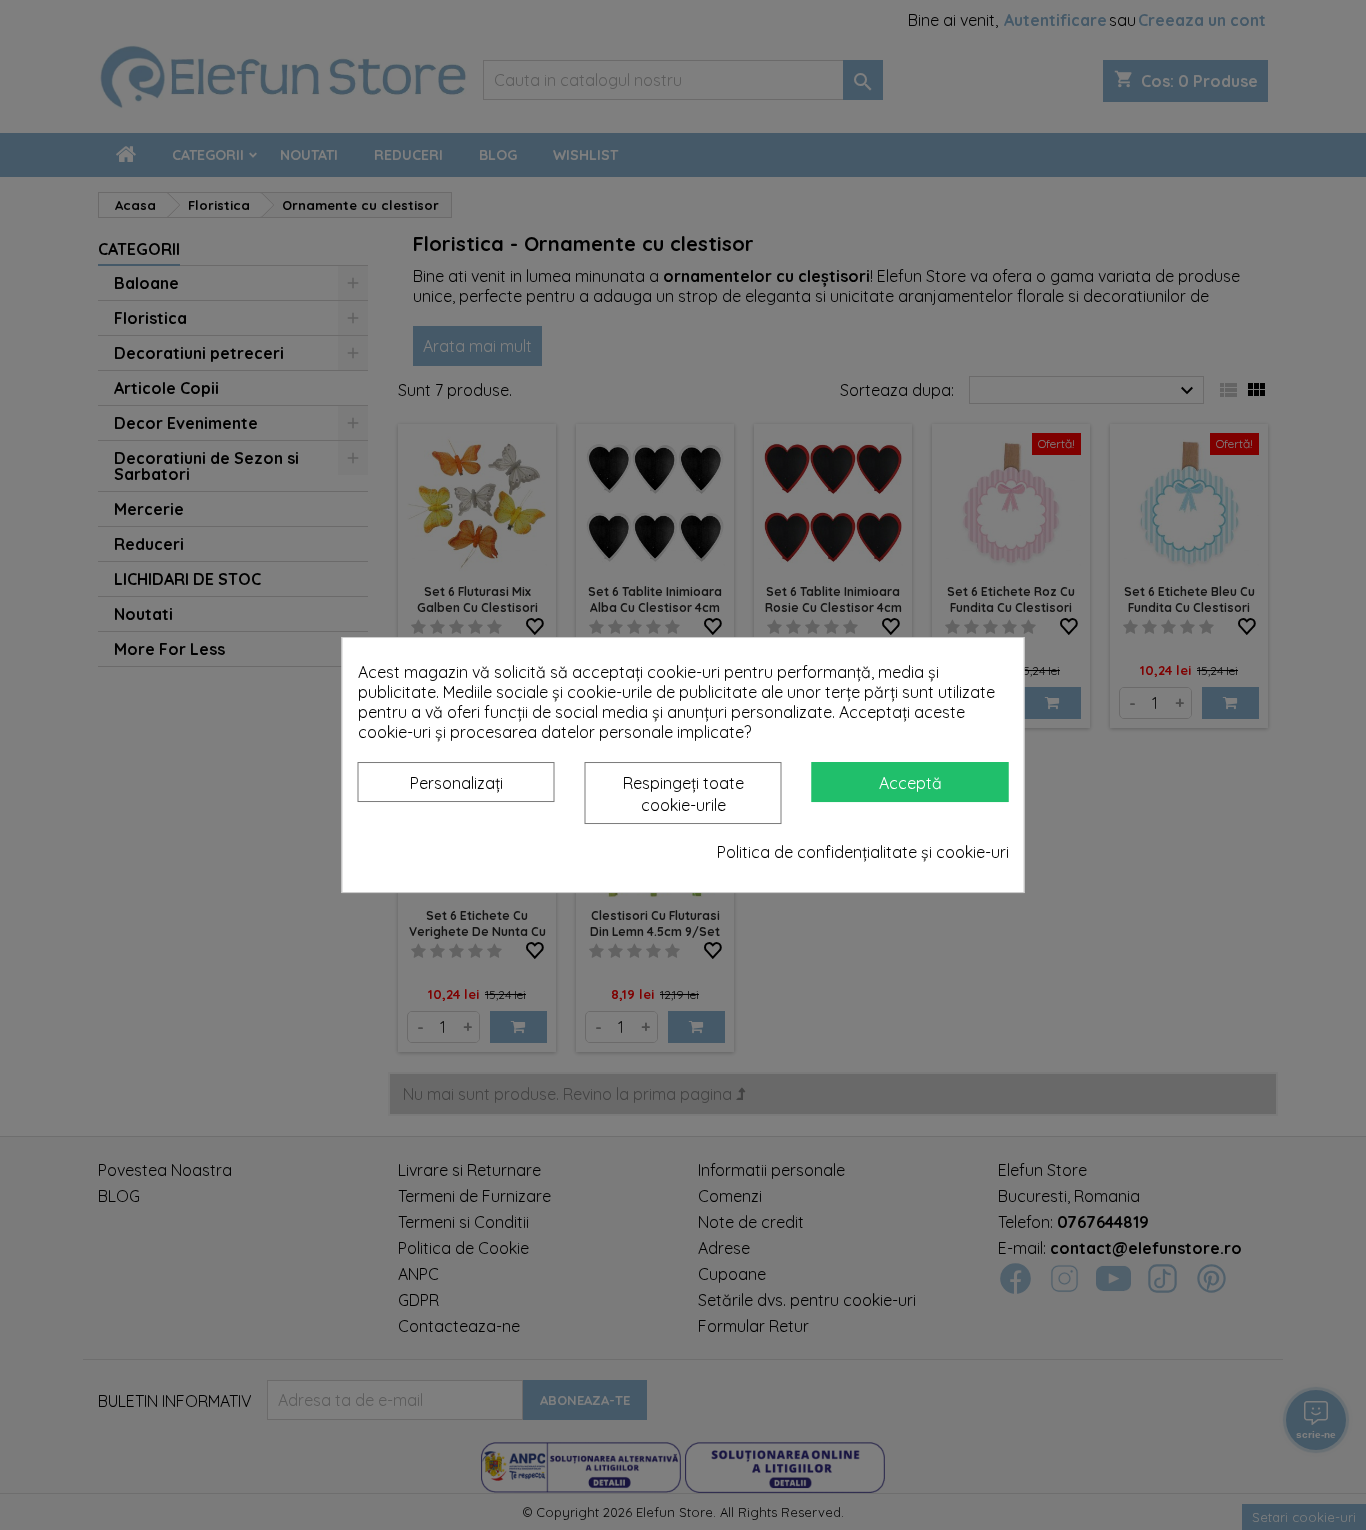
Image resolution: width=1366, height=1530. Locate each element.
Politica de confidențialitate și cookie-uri (863, 852)
